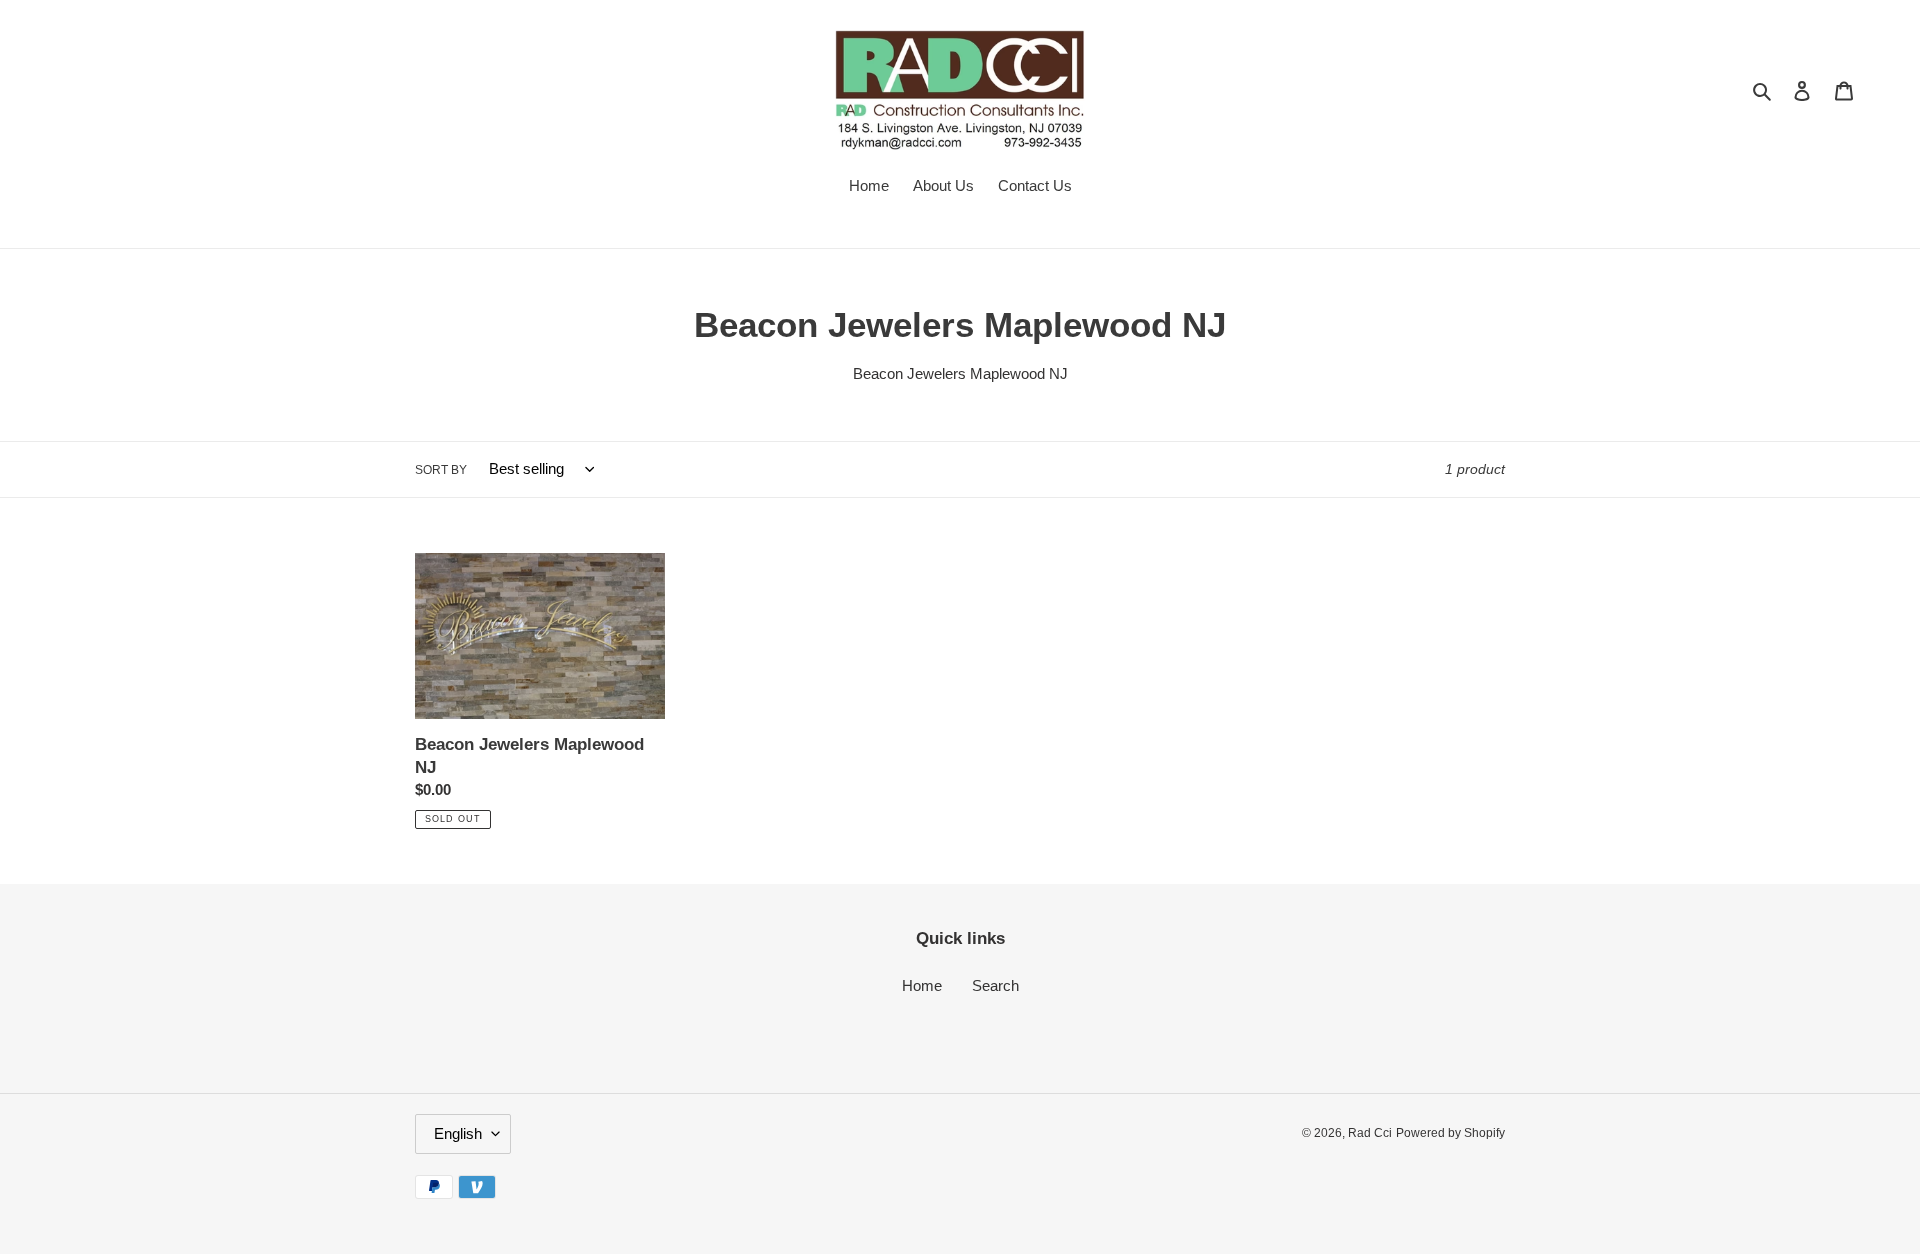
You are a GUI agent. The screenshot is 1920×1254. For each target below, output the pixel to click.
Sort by (441, 470)
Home (922, 985)
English (458, 1133)
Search (995, 985)
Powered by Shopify (1450, 1133)
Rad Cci (1370, 1133)
